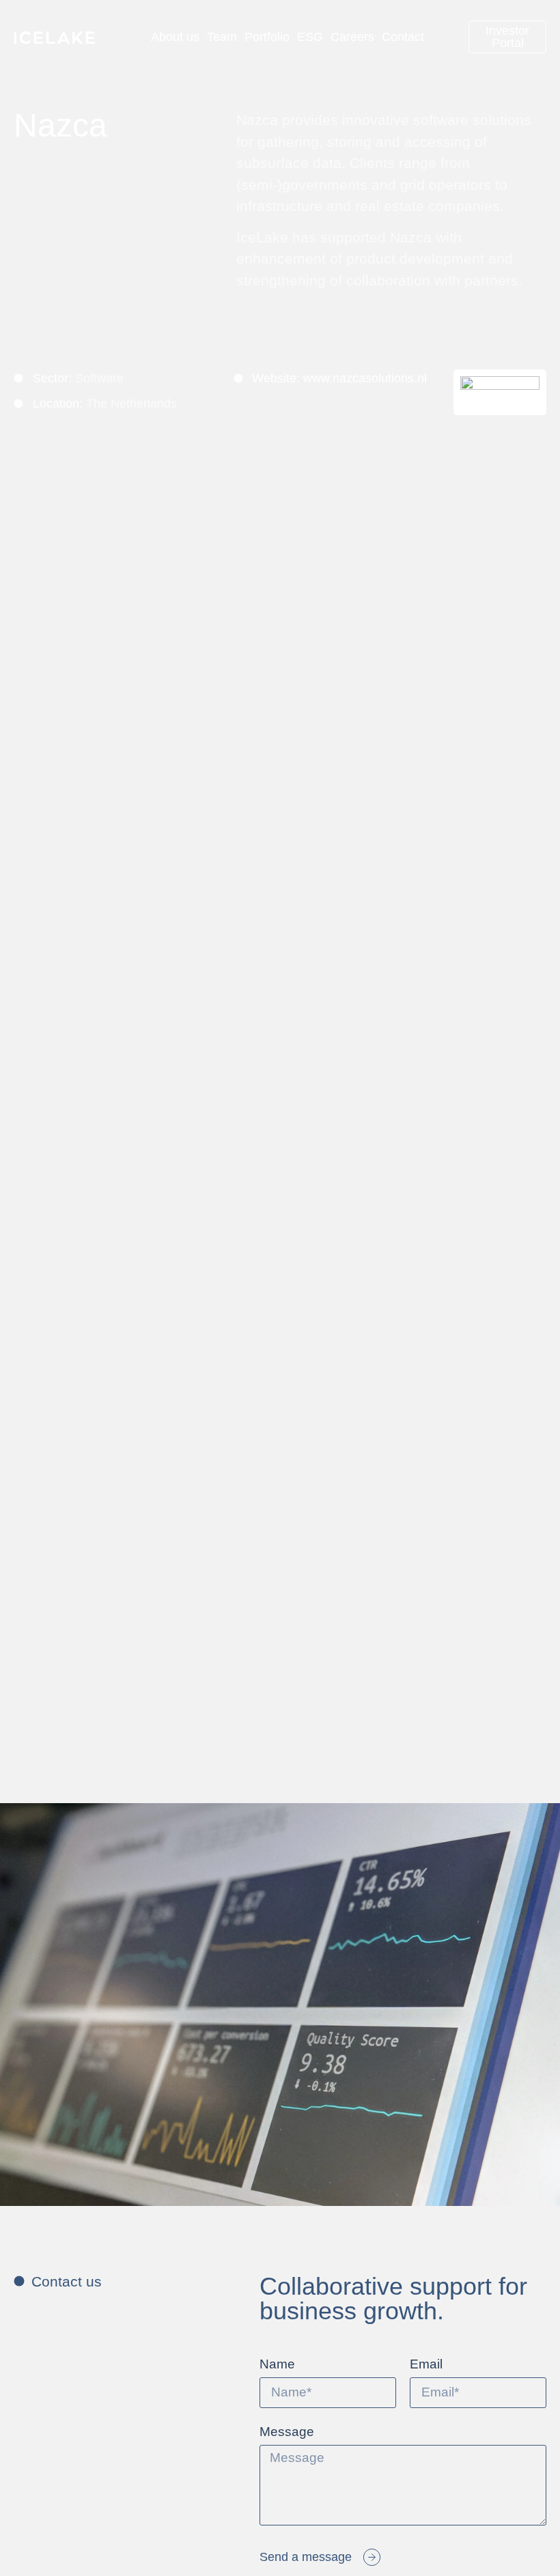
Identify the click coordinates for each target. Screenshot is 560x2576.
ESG (310, 37)
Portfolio (267, 37)
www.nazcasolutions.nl (365, 378)
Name (277, 2364)
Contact (403, 37)
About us (175, 37)
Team (222, 37)
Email (426, 2364)
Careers (352, 37)
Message (287, 2432)
